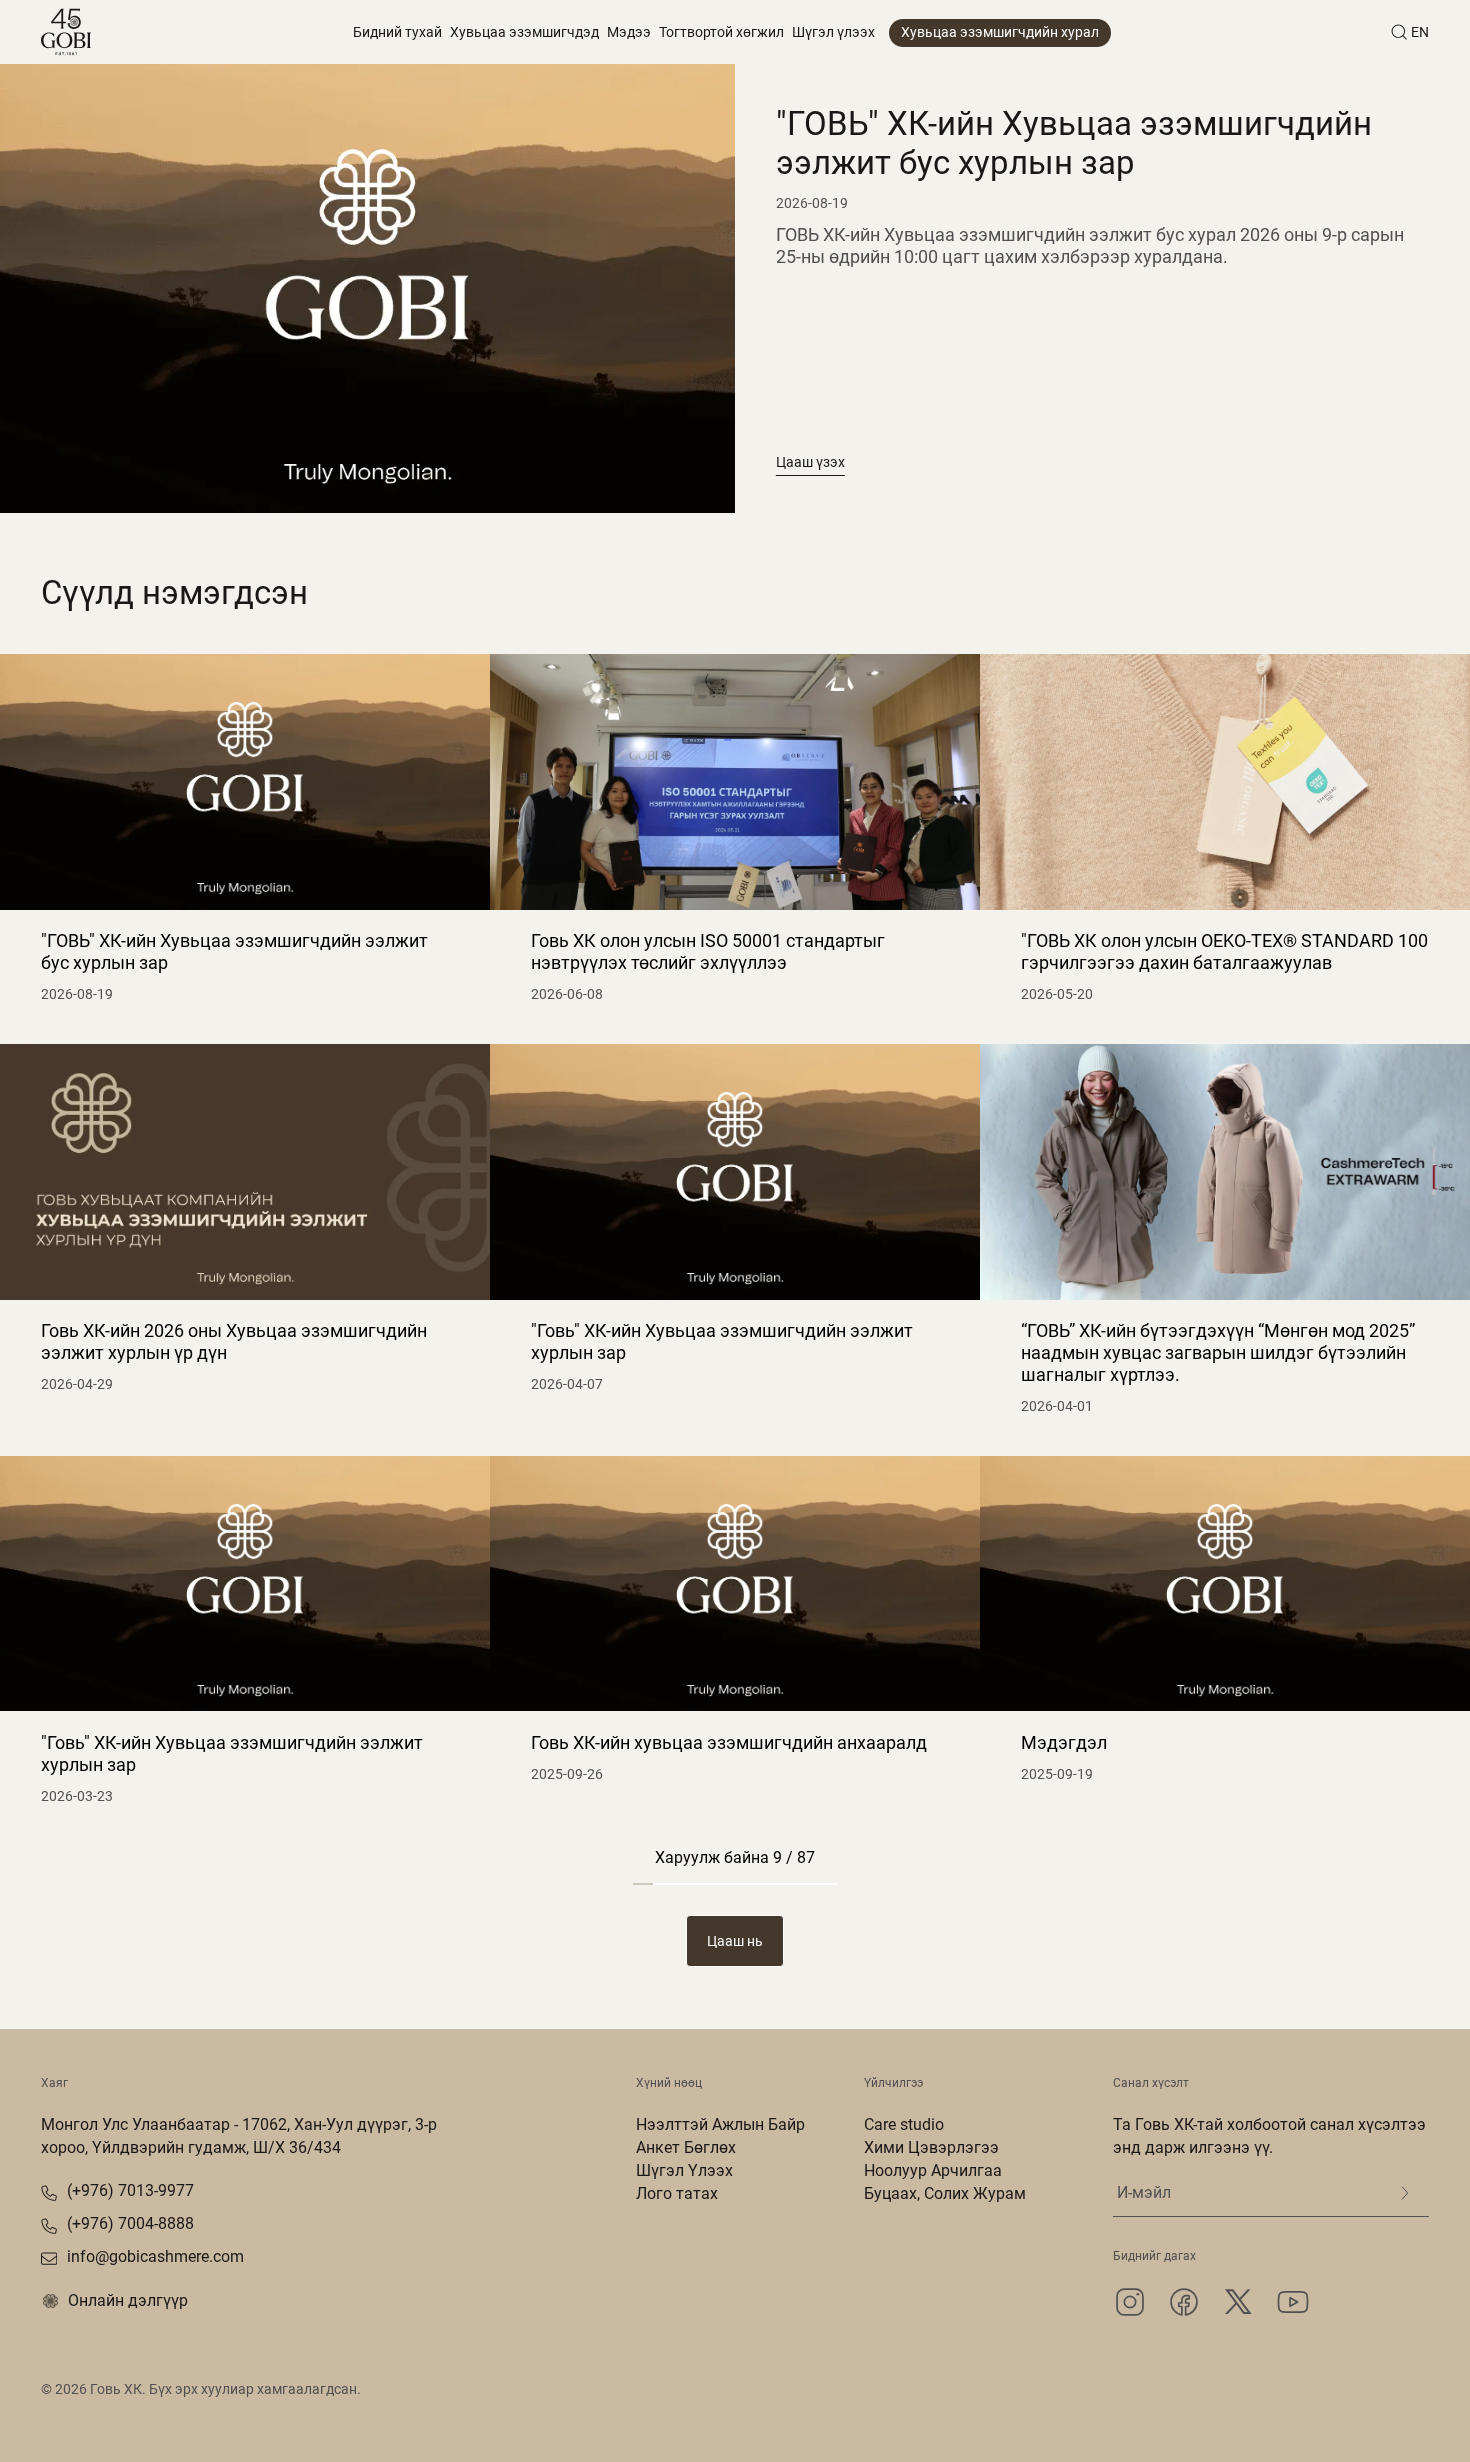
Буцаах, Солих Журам (945, 2193)
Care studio (904, 2124)
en (1420, 32)
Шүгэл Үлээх (684, 2170)
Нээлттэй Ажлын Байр (720, 2124)
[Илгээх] (1404, 2193)
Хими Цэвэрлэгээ (931, 2147)
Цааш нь (735, 1941)
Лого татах (677, 2193)
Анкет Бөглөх (686, 2147)
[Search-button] (1399, 32)
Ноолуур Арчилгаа (933, 2170)
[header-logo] (66, 32)
